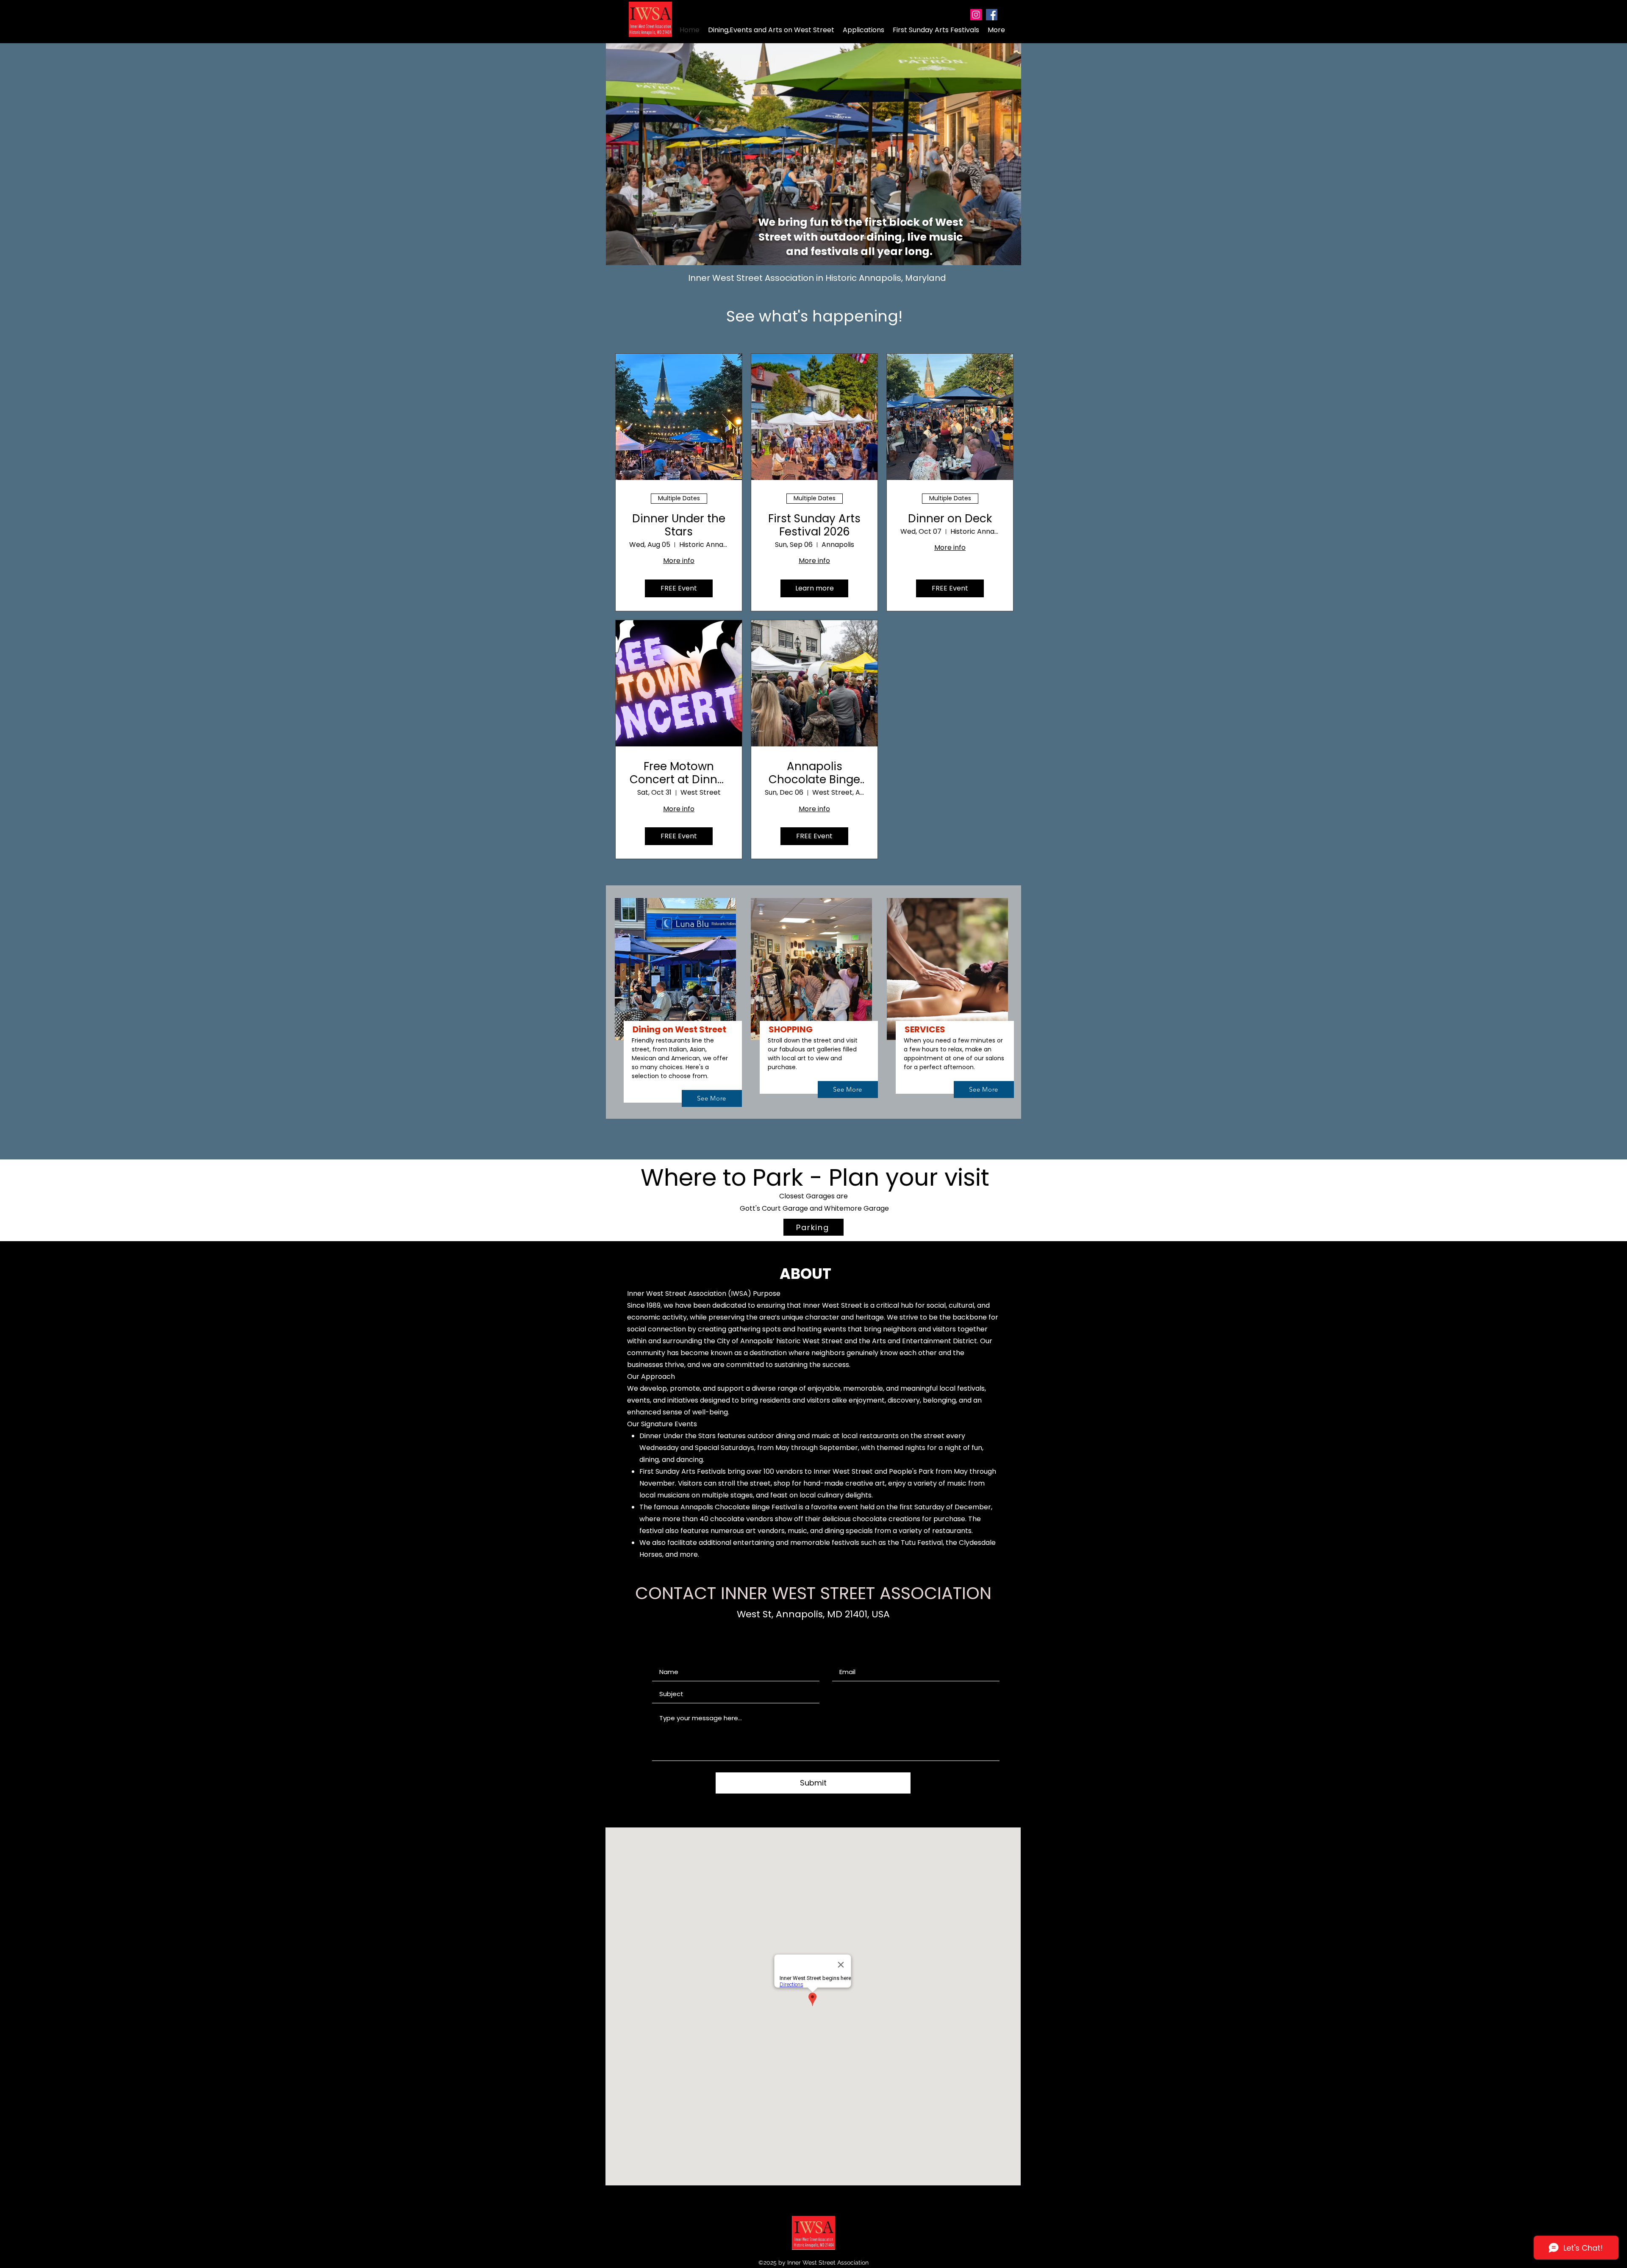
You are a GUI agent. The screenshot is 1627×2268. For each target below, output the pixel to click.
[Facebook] (992, 15)
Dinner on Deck (950, 519)
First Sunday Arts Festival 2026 (814, 525)
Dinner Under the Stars (679, 525)
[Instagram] (976, 15)
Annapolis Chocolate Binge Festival (814, 773)
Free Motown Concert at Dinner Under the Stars (679, 773)
